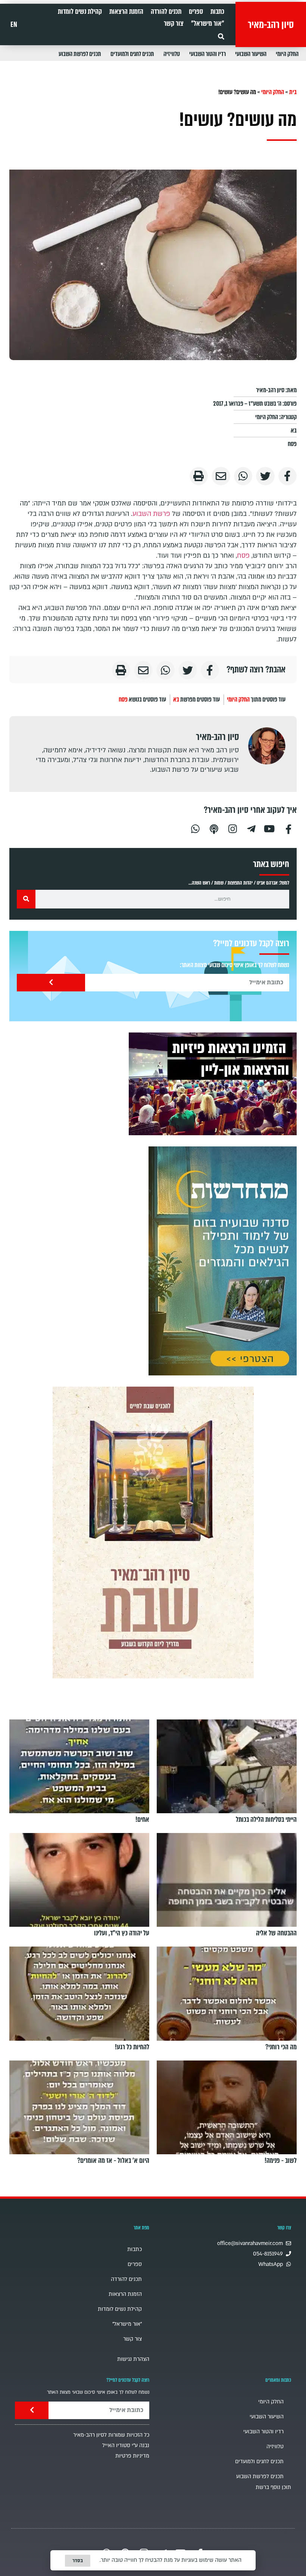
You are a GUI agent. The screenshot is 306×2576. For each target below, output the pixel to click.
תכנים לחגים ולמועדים (132, 54)
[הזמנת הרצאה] (213, 1084)
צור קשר (174, 24)
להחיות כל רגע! (132, 2047)
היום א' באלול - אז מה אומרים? (113, 2161)
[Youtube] (270, 828)
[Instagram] (232, 828)
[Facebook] (288, 828)
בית (293, 92)
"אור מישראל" (208, 24)
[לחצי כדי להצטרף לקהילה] (223, 1261)
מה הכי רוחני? (281, 2047)
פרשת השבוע (151, 514)
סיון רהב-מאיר (271, 25)
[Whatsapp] (195, 828)
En (14, 25)
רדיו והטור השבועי (207, 54)
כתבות (217, 12)
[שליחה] (51, 983)
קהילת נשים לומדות (80, 12)
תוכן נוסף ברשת (273, 2487)
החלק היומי (287, 54)
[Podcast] (214, 828)
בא (294, 431)
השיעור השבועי (251, 54)
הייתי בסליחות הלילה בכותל (266, 1820)
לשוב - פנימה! (281, 2161)
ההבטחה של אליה (276, 1933)
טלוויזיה (172, 54)
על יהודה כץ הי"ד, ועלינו (122, 1933)
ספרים (196, 12)
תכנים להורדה (166, 12)
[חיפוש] (26, 899)
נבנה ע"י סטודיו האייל (126, 2445)
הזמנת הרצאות (126, 12)
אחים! (142, 1820)
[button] (221, 36)
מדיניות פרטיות (132, 2456)
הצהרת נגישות (133, 2359)
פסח (292, 444)
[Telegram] (251, 828)
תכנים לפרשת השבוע (80, 54)
